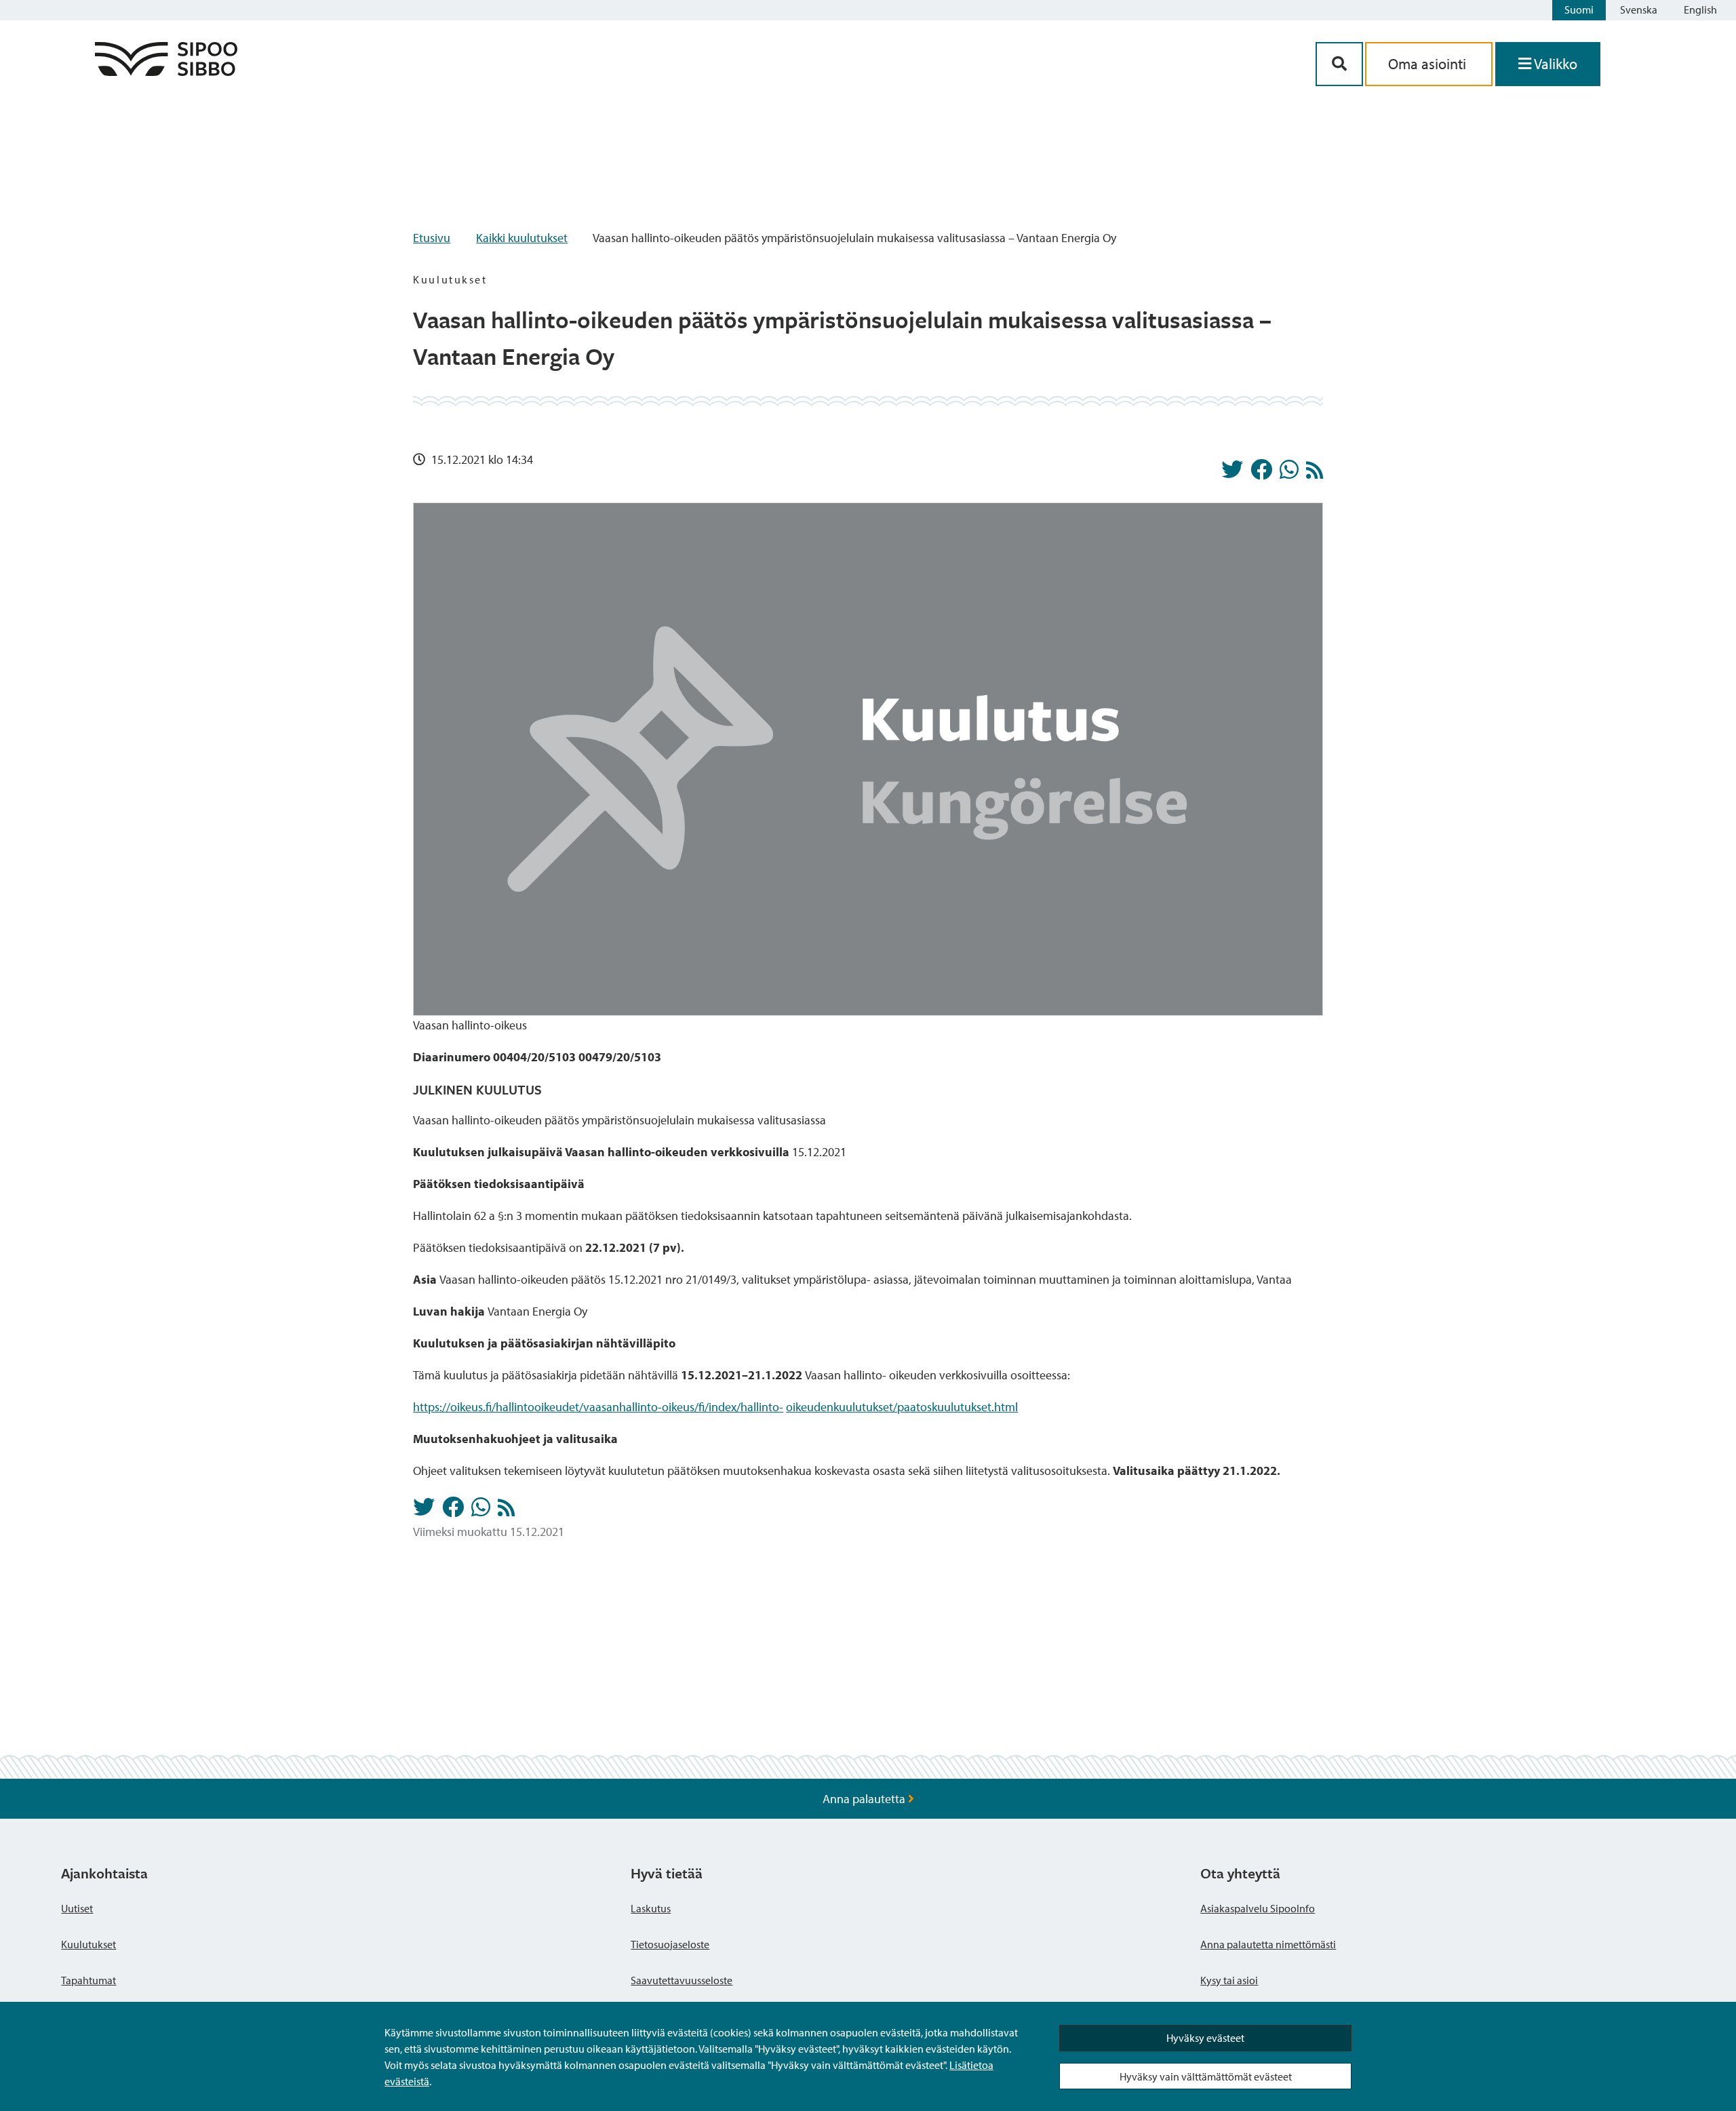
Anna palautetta (865, 1799)
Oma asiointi (1429, 64)
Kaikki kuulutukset (522, 238)
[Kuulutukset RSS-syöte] (1315, 474)
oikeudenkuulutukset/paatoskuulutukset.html (902, 1407)
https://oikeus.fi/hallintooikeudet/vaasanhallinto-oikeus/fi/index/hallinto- (598, 1407)
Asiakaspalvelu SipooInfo (1258, 1908)
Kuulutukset (88, 1944)
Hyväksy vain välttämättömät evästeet (1206, 2076)
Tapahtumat (88, 1980)
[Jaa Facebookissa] (1261, 473)
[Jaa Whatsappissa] (1289, 473)
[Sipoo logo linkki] (166, 72)
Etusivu (432, 238)
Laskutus (651, 1908)
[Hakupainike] (1339, 64)
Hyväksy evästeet (1205, 2038)
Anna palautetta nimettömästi (1268, 1944)
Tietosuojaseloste (670, 1944)
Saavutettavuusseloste (682, 1980)
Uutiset (77, 1908)
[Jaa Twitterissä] (1232, 473)
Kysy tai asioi (1229, 1980)
